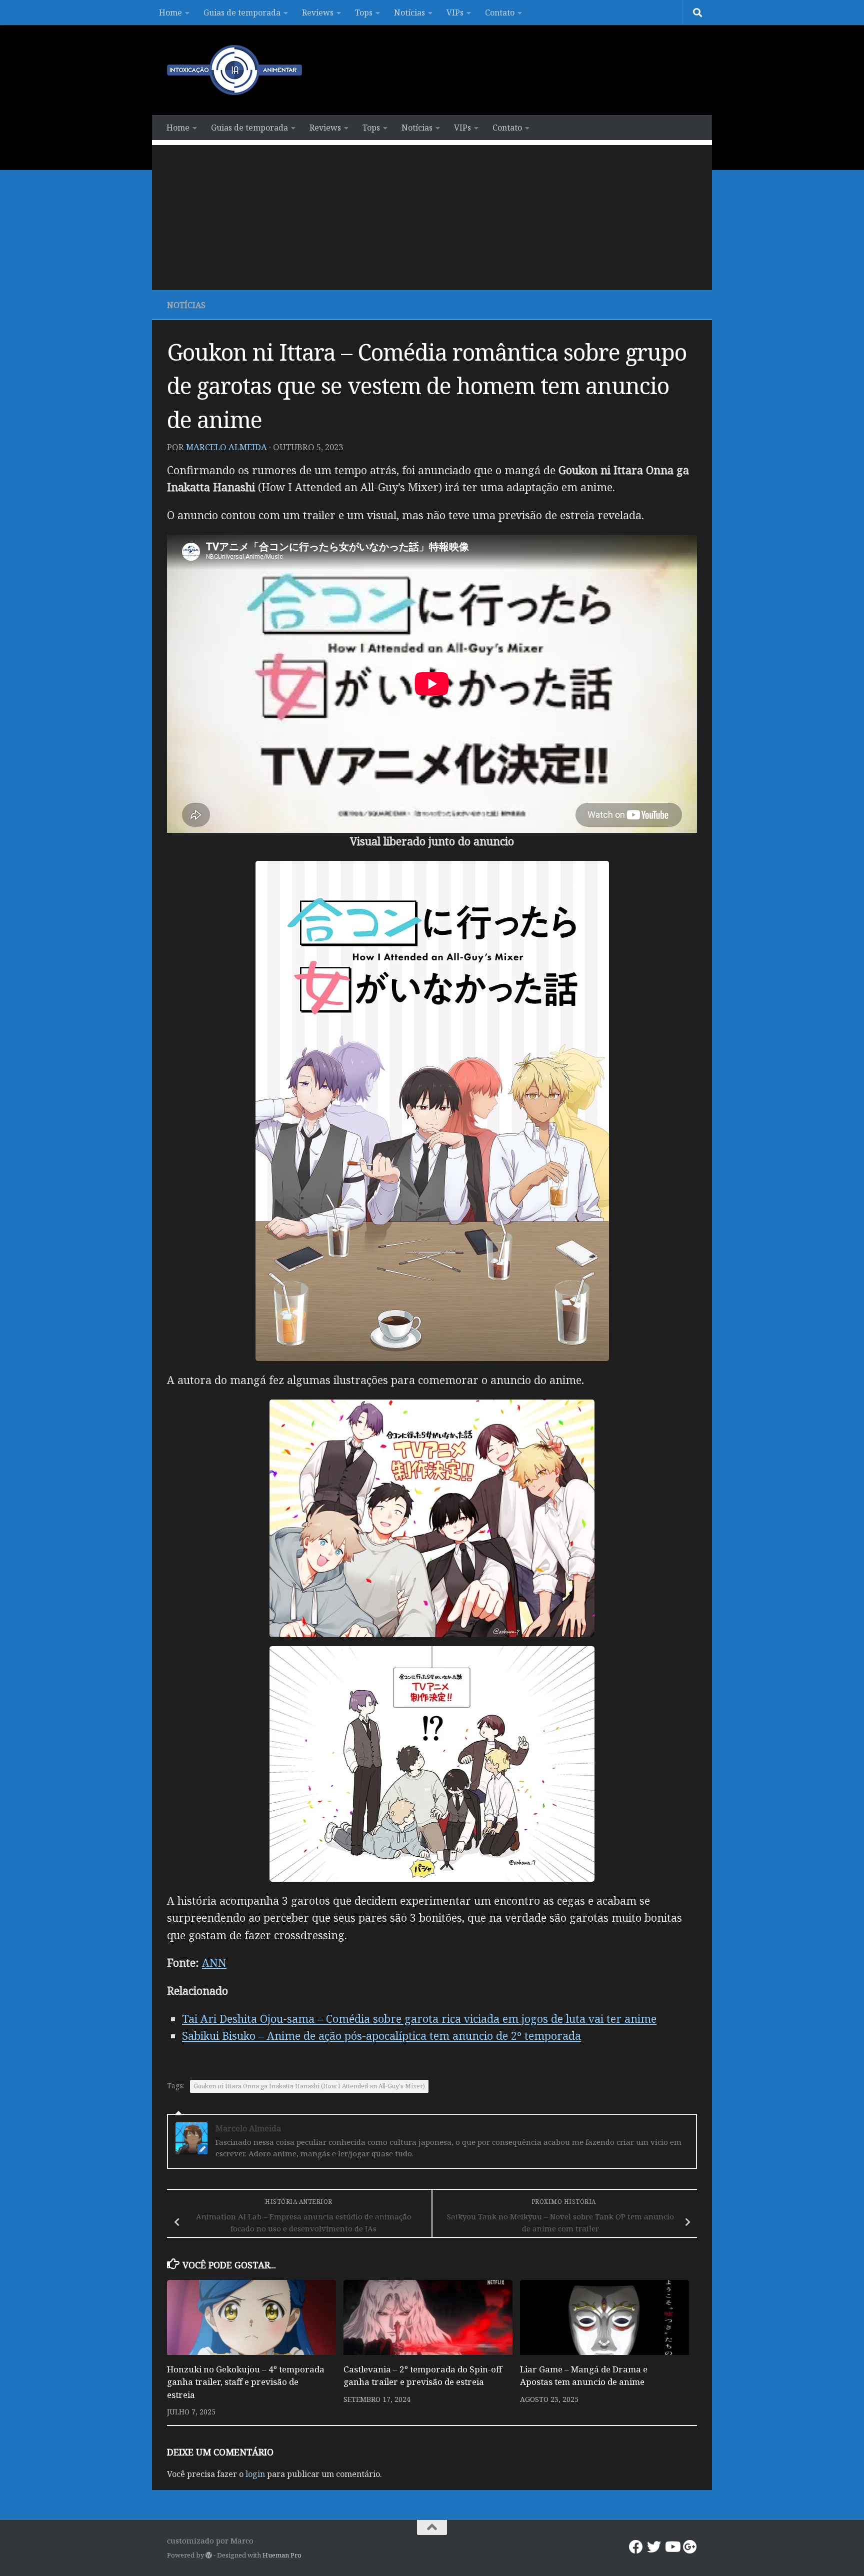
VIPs (455, 13)
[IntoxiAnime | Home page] (234, 70)
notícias (186, 305)
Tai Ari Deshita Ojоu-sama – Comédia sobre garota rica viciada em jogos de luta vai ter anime (419, 2019)
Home (170, 13)
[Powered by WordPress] (209, 2555)
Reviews (318, 13)
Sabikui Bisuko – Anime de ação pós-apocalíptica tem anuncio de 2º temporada (381, 2036)
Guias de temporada (242, 13)
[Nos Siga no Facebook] (636, 2547)
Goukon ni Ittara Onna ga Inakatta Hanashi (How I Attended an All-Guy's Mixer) (309, 2086)
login (255, 2474)
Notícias (409, 13)
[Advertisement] (432, 215)
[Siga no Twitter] (654, 2547)
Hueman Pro (282, 2555)
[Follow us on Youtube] (672, 2547)
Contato (500, 13)
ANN (214, 1963)
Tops (364, 13)
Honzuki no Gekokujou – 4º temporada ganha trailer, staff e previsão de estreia (246, 2382)
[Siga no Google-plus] (690, 2547)
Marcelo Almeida (226, 447)
